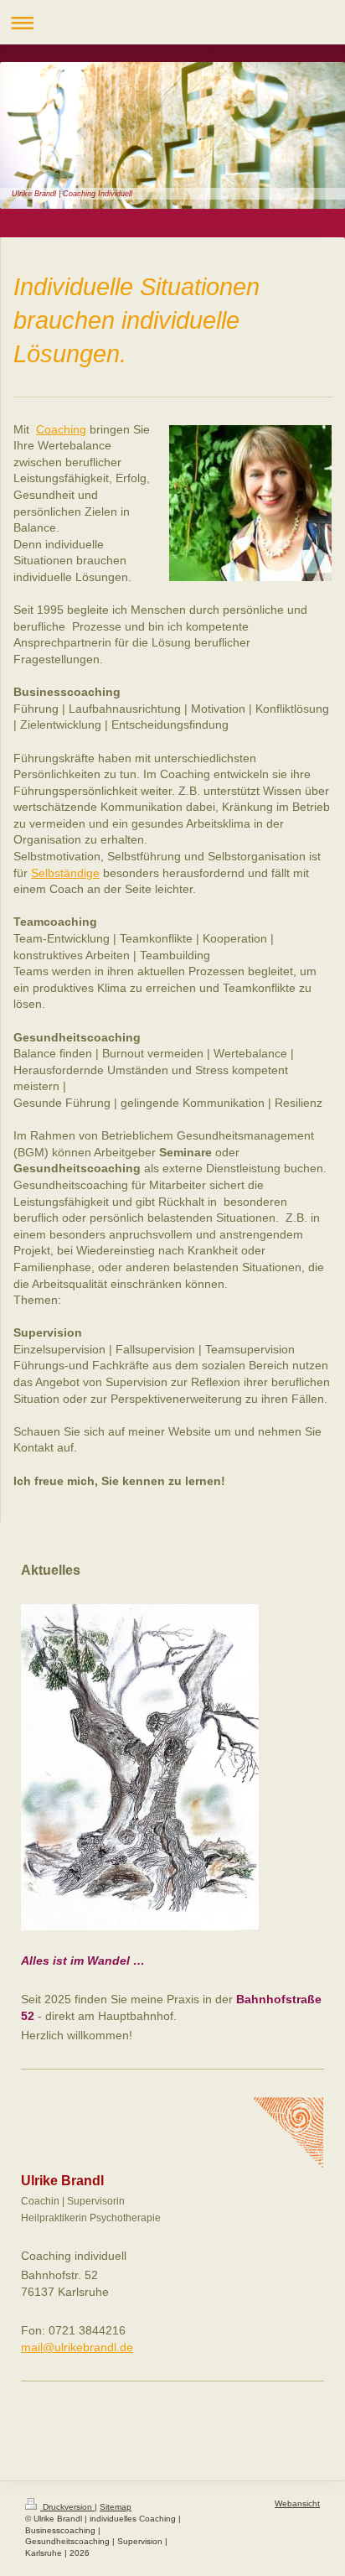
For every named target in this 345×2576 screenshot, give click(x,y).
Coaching (61, 429)
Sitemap (116, 2507)
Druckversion (67, 2507)
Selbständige (65, 873)
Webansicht (297, 2503)
